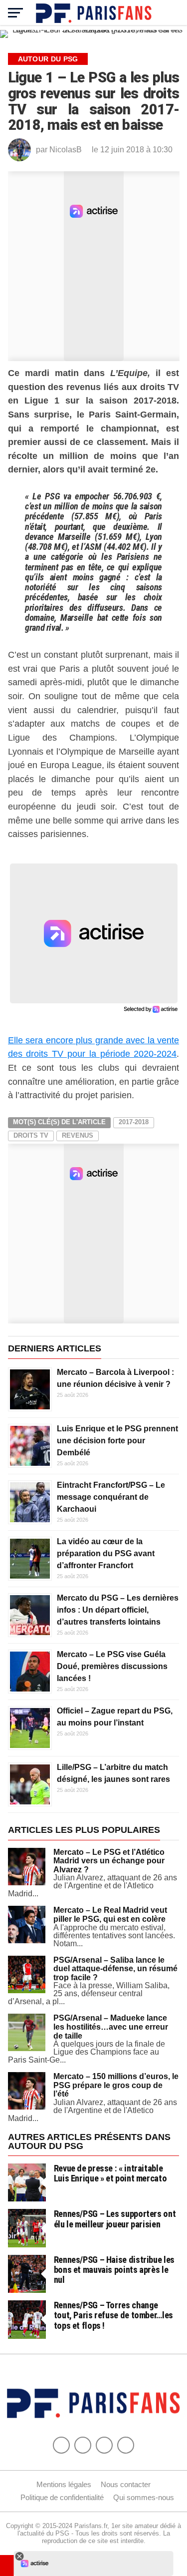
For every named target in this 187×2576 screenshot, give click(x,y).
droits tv (31, 1135)
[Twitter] (83, 2445)
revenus (78, 1135)
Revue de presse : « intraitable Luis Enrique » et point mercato (110, 2173)
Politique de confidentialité (62, 2497)
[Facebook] (61, 2445)
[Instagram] (126, 2445)
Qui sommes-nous (144, 2497)
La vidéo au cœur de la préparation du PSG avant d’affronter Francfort (106, 1553)
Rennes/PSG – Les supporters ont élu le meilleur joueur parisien (115, 2219)
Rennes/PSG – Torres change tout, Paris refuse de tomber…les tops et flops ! (113, 2315)
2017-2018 (134, 1122)
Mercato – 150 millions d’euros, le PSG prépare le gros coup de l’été (116, 2085)
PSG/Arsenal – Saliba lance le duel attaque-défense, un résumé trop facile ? (115, 1969)
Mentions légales (64, 2484)
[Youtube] (104, 2445)
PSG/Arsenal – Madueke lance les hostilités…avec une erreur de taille (111, 2027)
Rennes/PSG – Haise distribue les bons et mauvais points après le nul (114, 2270)
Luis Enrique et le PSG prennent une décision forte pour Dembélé (117, 1441)
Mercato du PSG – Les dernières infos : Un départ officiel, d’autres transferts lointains (118, 1610)
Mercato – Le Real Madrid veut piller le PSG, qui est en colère (110, 1915)
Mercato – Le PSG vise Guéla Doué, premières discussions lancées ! (112, 1666)
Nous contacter (126, 2484)
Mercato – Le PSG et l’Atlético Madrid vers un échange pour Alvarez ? (109, 1861)
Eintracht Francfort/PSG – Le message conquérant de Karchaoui (111, 1497)
